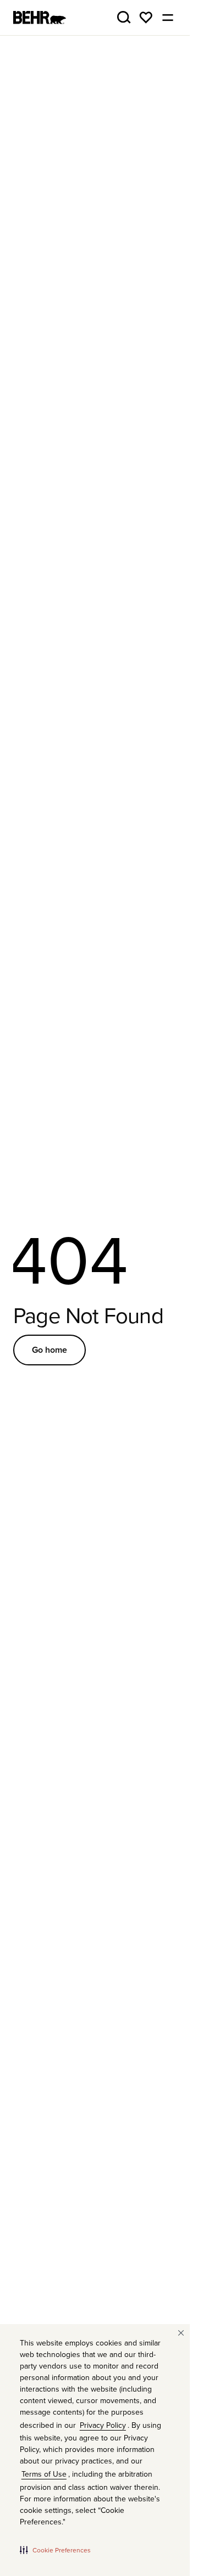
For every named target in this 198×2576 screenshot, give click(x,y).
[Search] (124, 18)
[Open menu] (168, 18)
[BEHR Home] (40, 18)
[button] (55, 2550)
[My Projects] (146, 18)
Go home (50, 1350)
